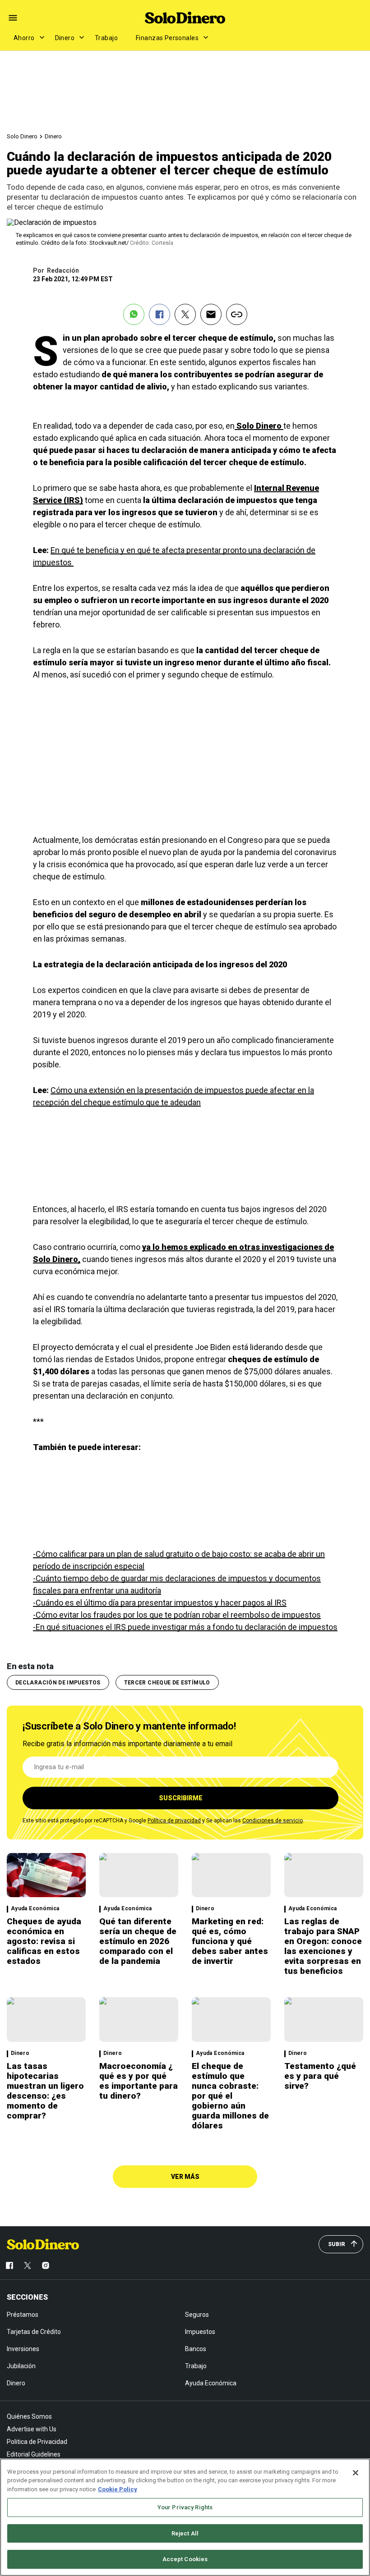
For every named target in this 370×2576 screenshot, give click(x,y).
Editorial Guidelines (34, 2454)
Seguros (197, 2315)
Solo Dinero (22, 136)
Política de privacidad (174, 1821)
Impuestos (200, 2332)
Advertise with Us (32, 2429)
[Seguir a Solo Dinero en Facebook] (9, 2265)
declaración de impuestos (58, 1683)
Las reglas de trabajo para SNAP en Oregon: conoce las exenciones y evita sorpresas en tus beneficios (323, 1946)
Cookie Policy (118, 2489)
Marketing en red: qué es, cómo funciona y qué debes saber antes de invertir (230, 1941)
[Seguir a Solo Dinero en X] (28, 2265)
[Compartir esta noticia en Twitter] (185, 314)
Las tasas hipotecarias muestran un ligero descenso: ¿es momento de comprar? (45, 2091)
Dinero (65, 38)
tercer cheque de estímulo (167, 1683)
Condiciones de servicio (273, 1821)
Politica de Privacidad (37, 2442)
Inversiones (23, 2349)
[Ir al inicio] (43, 2244)
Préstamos (23, 2315)
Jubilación (21, 2366)
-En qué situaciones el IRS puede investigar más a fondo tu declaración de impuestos (185, 1627)
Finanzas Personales (167, 38)
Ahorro (24, 38)
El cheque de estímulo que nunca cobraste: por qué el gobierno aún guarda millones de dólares (230, 2096)
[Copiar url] (237, 314)
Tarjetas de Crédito (34, 2332)
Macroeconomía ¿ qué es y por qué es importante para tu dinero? (139, 2081)
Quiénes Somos (29, 2416)
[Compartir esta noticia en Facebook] (160, 314)
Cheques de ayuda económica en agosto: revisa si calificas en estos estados (44, 1941)
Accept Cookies (185, 2559)
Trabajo (106, 38)
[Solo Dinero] (185, 18)
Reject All (185, 2533)
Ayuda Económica (35, 1909)
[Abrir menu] (13, 18)
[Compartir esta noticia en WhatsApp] (134, 314)
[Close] (356, 2473)
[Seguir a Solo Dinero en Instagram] (46, 2265)
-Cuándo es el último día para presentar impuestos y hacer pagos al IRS (160, 1603)
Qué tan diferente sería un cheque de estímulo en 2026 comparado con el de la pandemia (138, 1941)
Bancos (196, 2349)
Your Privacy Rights (185, 2507)
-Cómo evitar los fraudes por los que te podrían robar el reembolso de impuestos (177, 1615)
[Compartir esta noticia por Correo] (211, 314)
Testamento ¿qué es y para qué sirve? (320, 2076)
